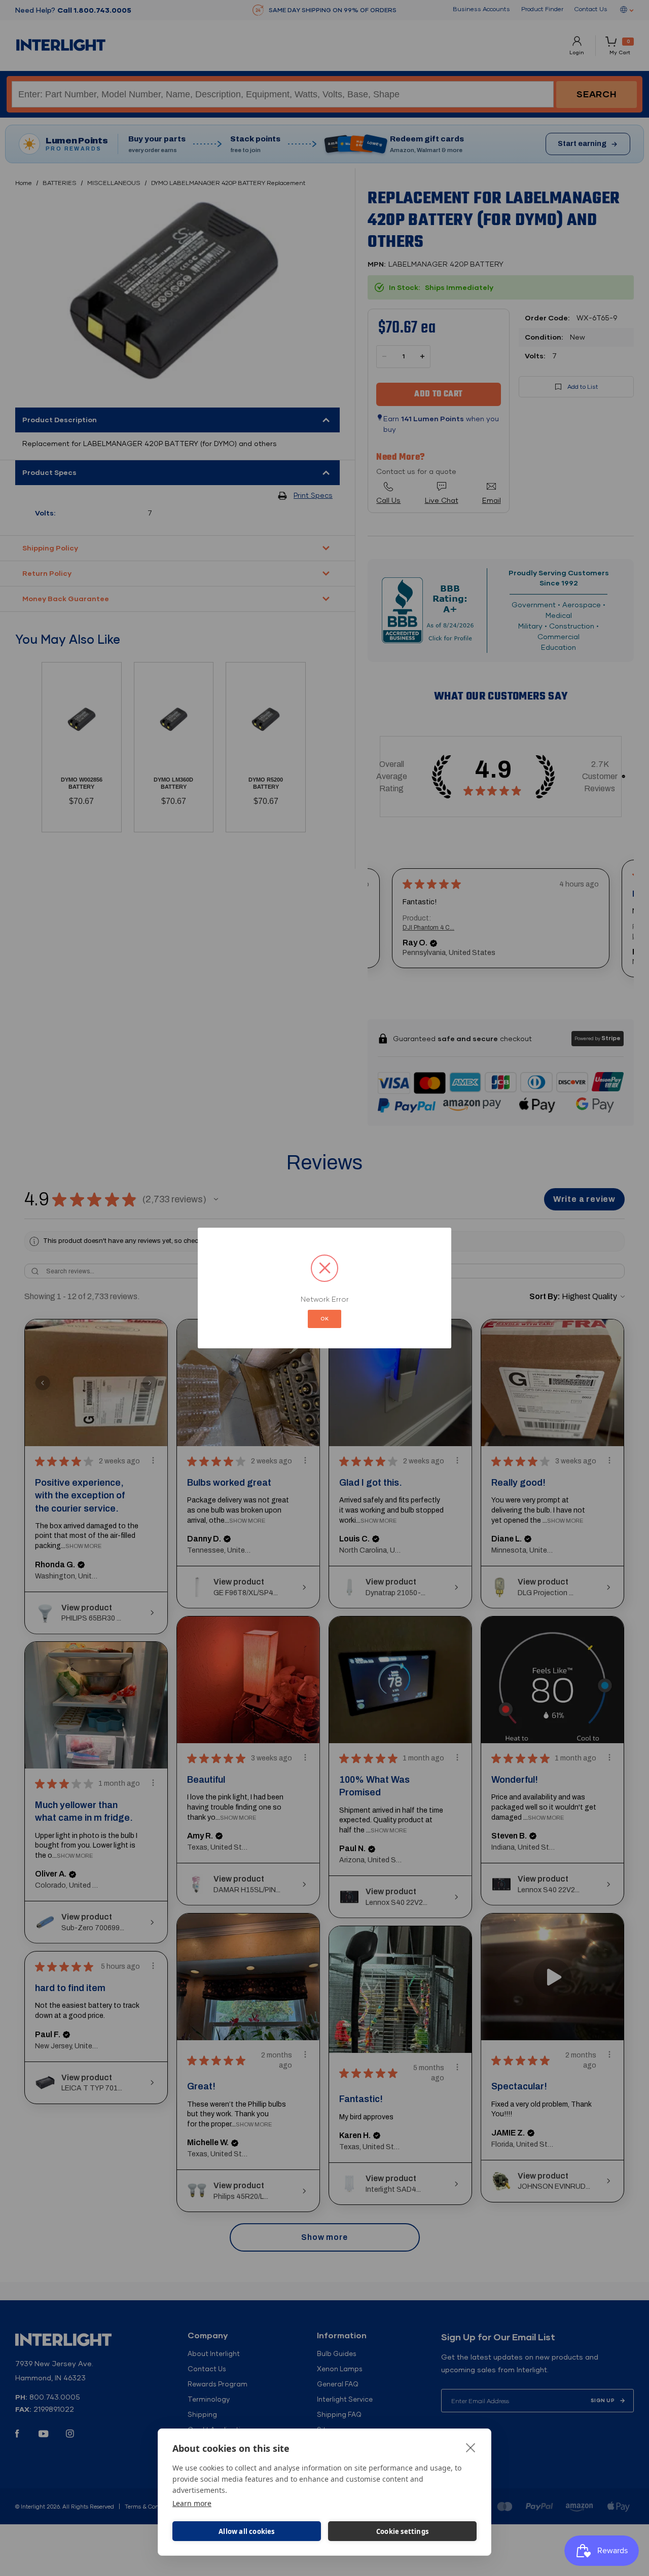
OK (324, 1319)
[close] (471, 2447)
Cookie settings (402, 2531)
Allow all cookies (246, 2531)
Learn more (192, 2503)
